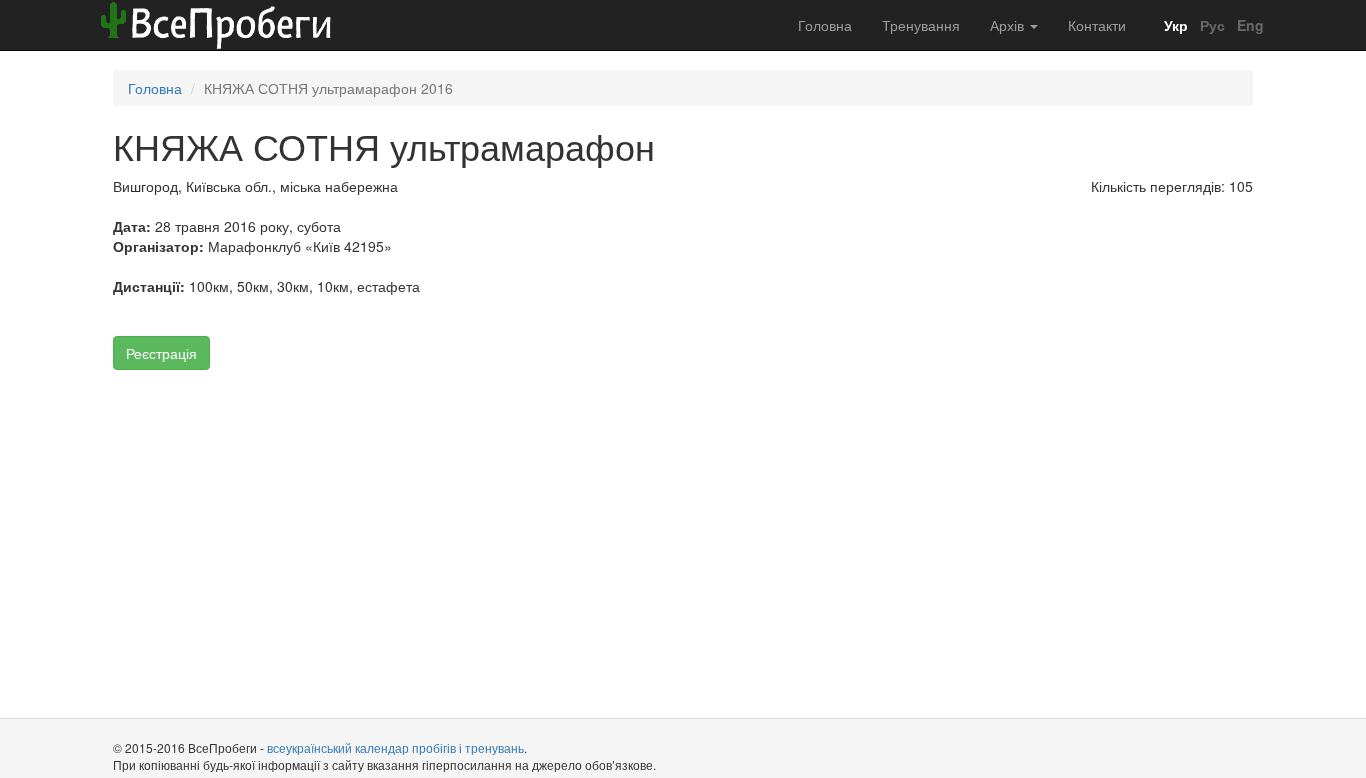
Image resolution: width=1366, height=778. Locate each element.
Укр (1174, 25)
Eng (1248, 25)
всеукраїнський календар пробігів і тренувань (395, 747)
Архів (1009, 25)
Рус (1210, 25)
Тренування (921, 25)
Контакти (1097, 25)
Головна (825, 25)
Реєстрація (161, 353)
